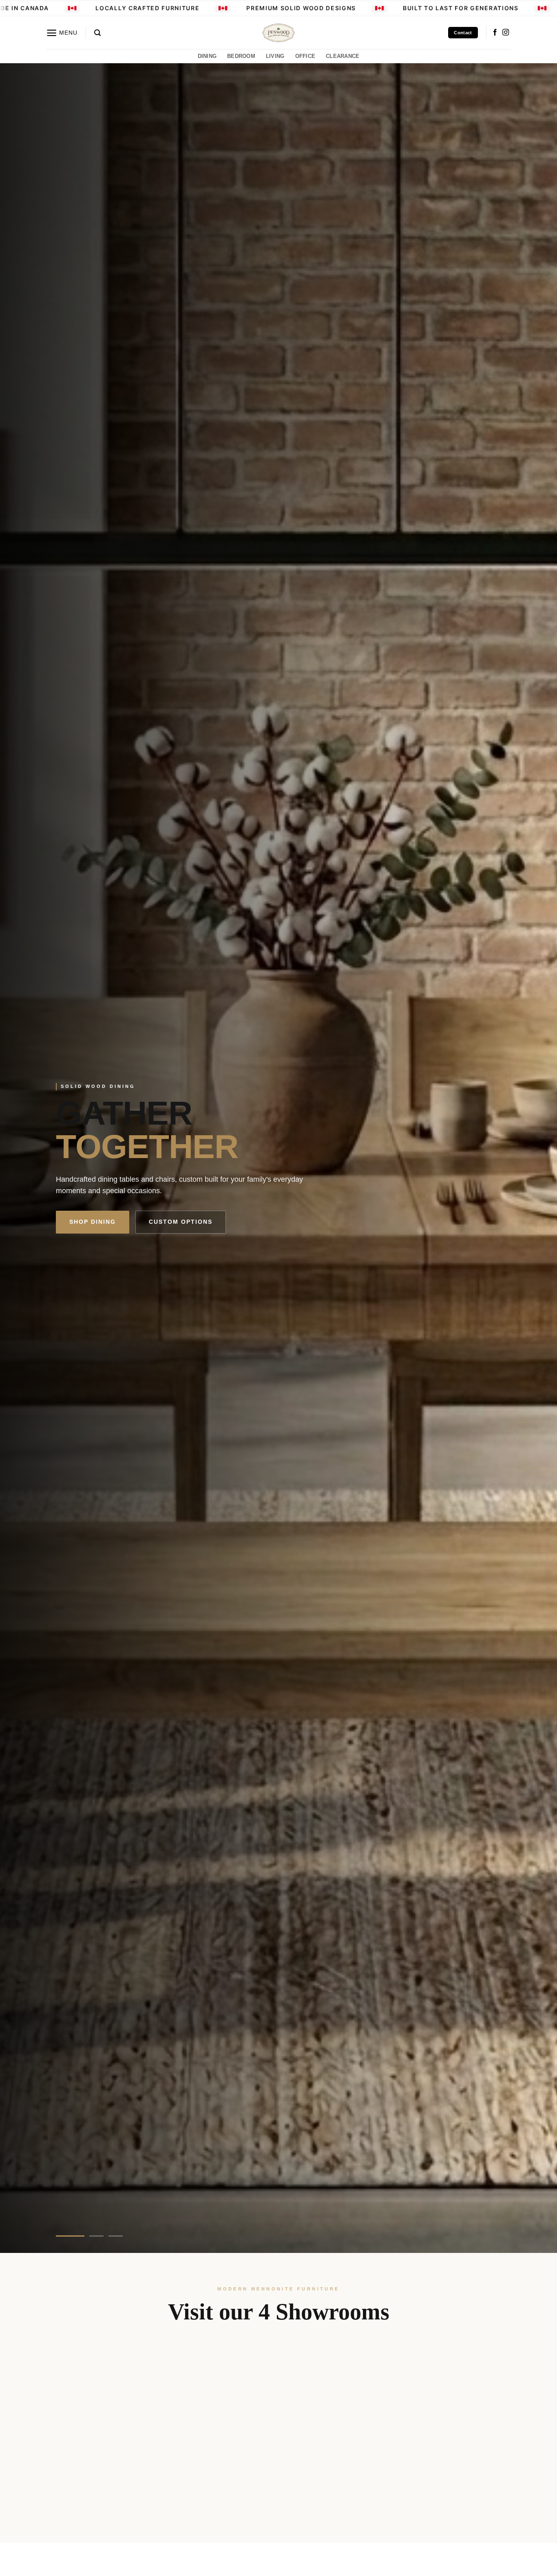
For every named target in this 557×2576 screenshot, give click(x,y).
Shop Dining (93, 1222)
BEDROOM (241, 56)
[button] (62, 33)
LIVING (275, 56)
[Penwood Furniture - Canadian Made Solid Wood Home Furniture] (278, 33)
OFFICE (305, 56)
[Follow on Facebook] (495, 33)
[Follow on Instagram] (506, 33)
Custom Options (181, 1222)
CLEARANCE (343, 56)
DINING (207, 56)
